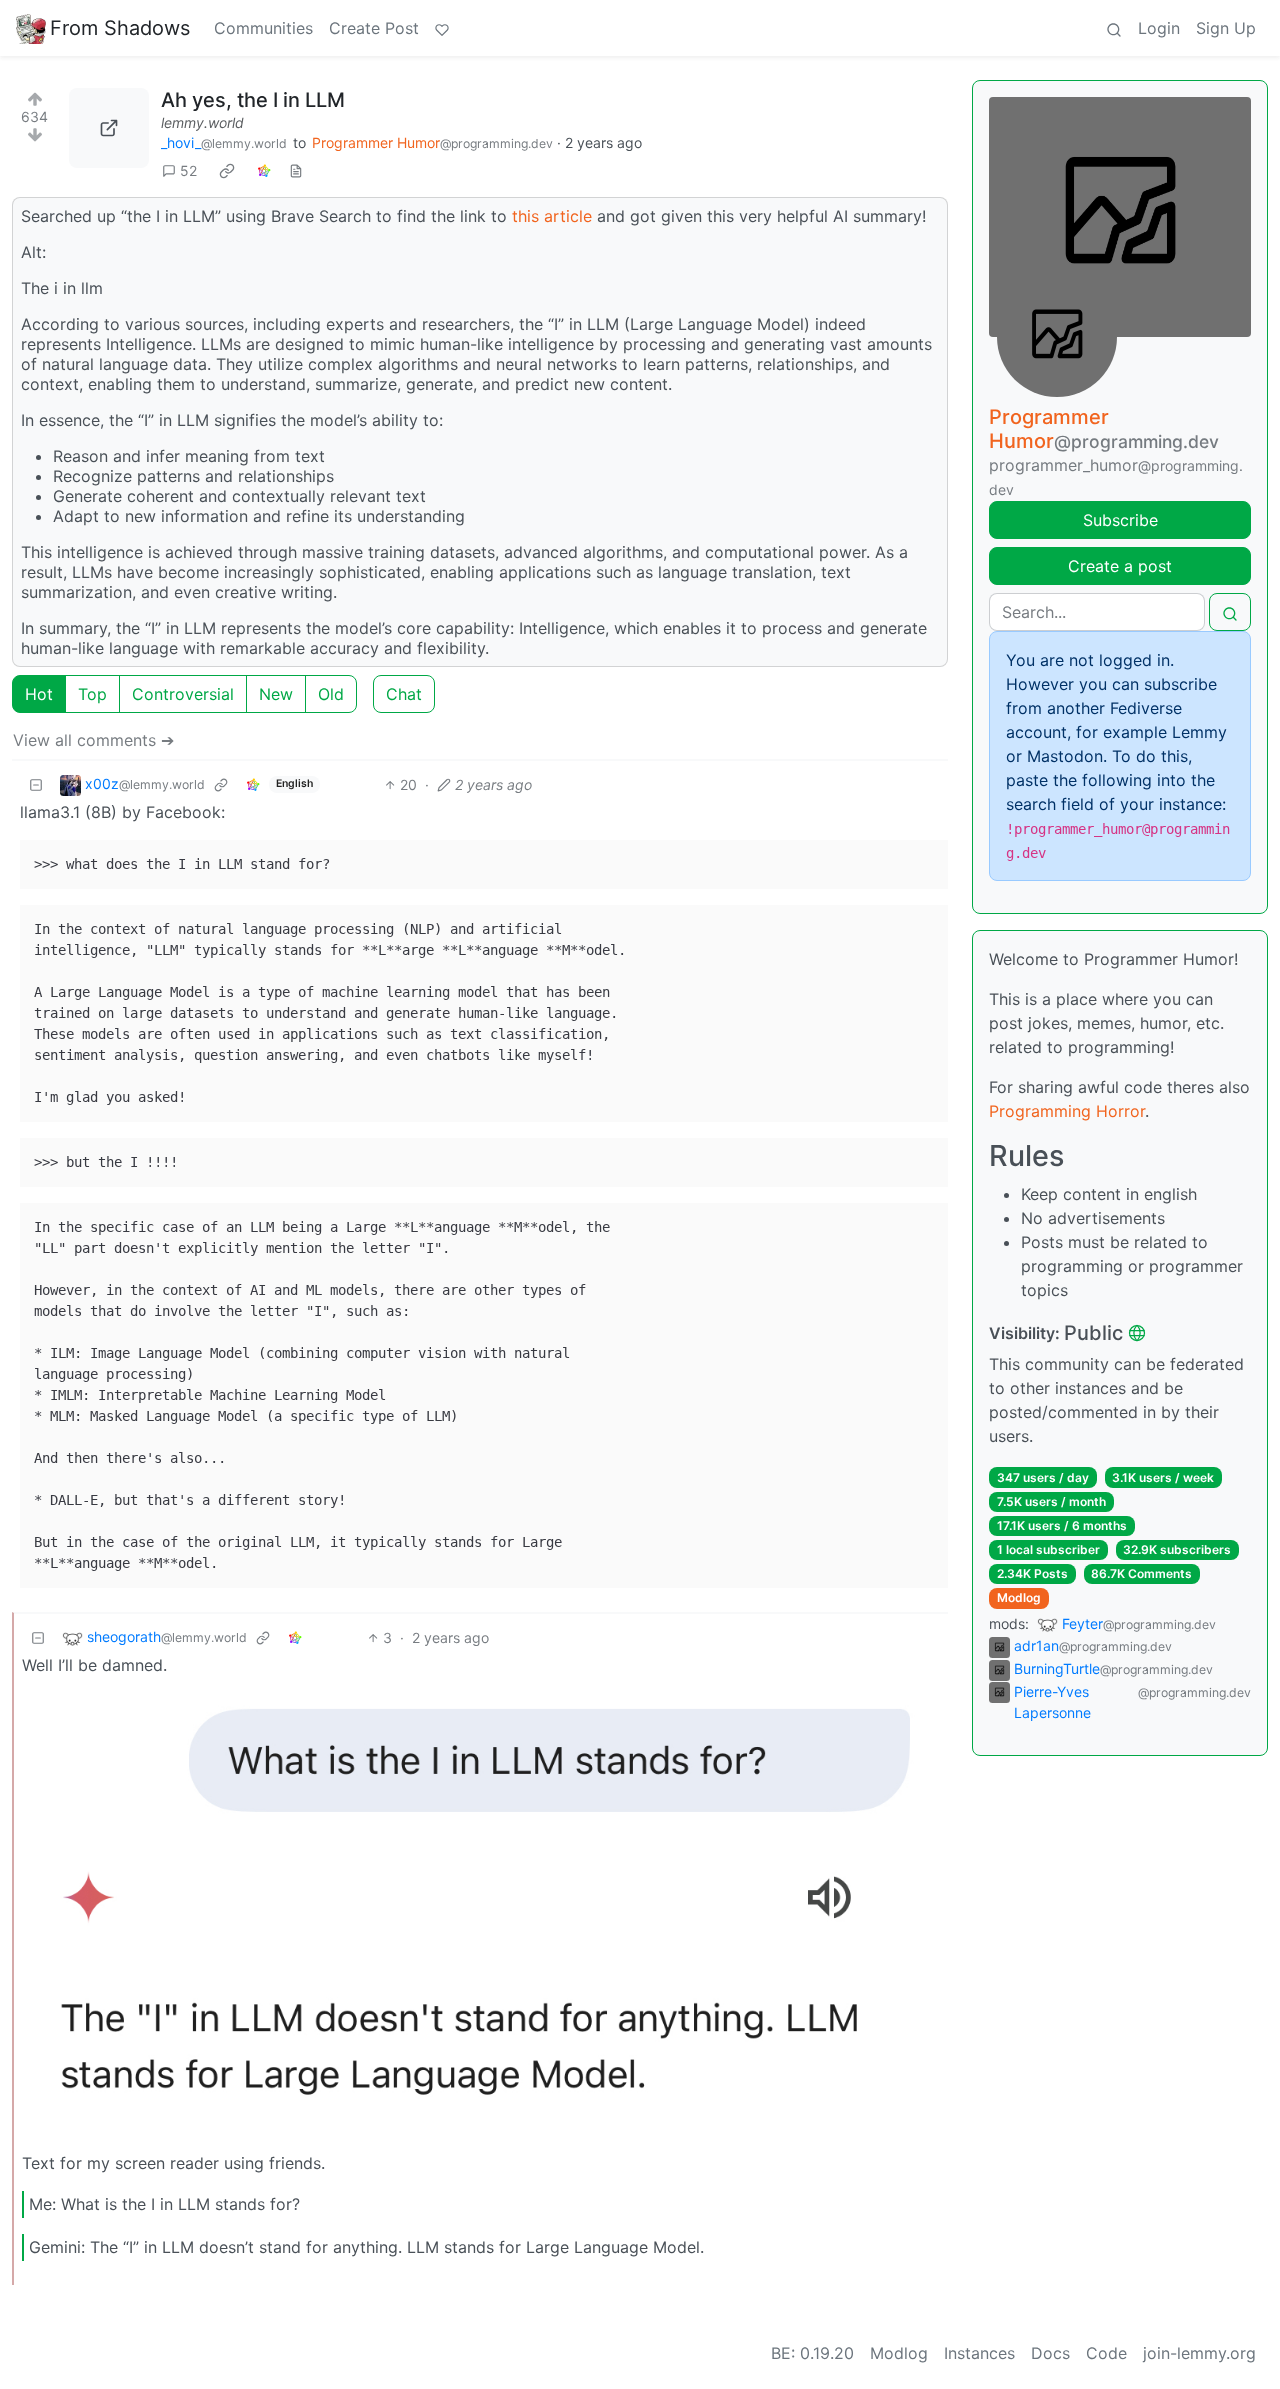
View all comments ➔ (93, 740)
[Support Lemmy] (442, 28)
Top (92, 694)
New (276, 694)
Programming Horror (1067, 1111)
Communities (263, 28)
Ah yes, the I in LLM (253, 100)
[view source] (296, 170)
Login (1159, 28)
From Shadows (120, 28)
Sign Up (1226, 28)
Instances (979, 2353)
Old (331, 694)
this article (552, 216)
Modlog (1019, 1597)
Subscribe (1120, 520)
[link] (227, 170)
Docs (1050, 2353)
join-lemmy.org (1199, 2353)
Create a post (1120, 566)
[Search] (1114, 28)
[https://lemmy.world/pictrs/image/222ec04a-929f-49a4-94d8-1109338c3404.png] (109, 128)
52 (188, 170)
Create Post (374, 28)
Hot (39, 694)
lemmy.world (202, 122)
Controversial (183, 694)
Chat (404, 694)
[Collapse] (36, 784)
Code (1106, 2353)
